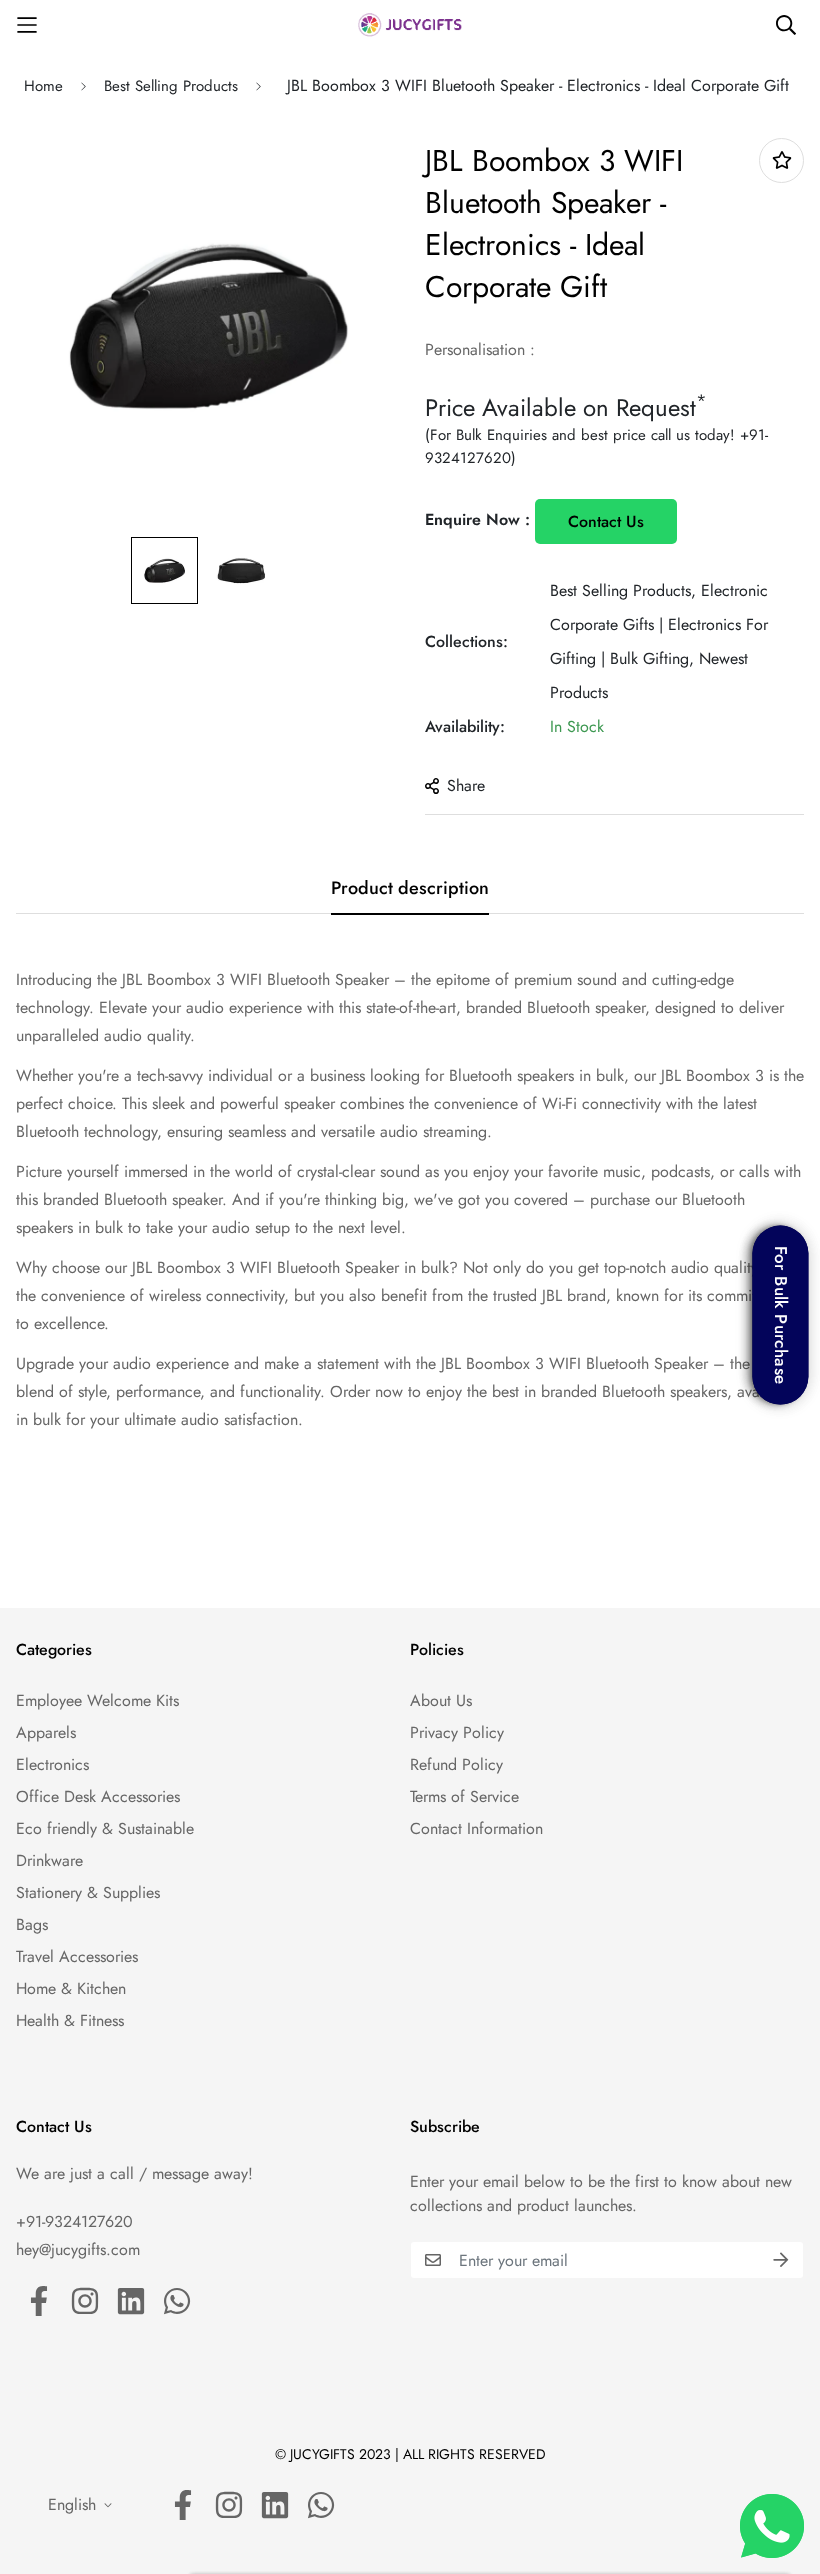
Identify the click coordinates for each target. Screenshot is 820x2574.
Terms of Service (464, 1796)
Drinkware (49, 1860)
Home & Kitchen (71, 1988)
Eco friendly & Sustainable (105, 1828)
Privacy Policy (457, 1732)
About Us (441, 1700)
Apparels (46, 1732)
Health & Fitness (70, 2020)
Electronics (52, 1764)
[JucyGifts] (410, 24)
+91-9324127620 (74, 2221)
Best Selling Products (171, 86)
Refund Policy (456, 1764)
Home (43, 86)
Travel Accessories (77, 1956)
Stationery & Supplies (88, 1892)
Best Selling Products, (623, 590)
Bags (32, 1924)
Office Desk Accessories (98, 1796)
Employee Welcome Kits (97, 1700)
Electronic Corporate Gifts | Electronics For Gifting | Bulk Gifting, (659, 624)
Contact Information (476, 1828)
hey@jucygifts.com (78, 2249)
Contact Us (606, 521)
